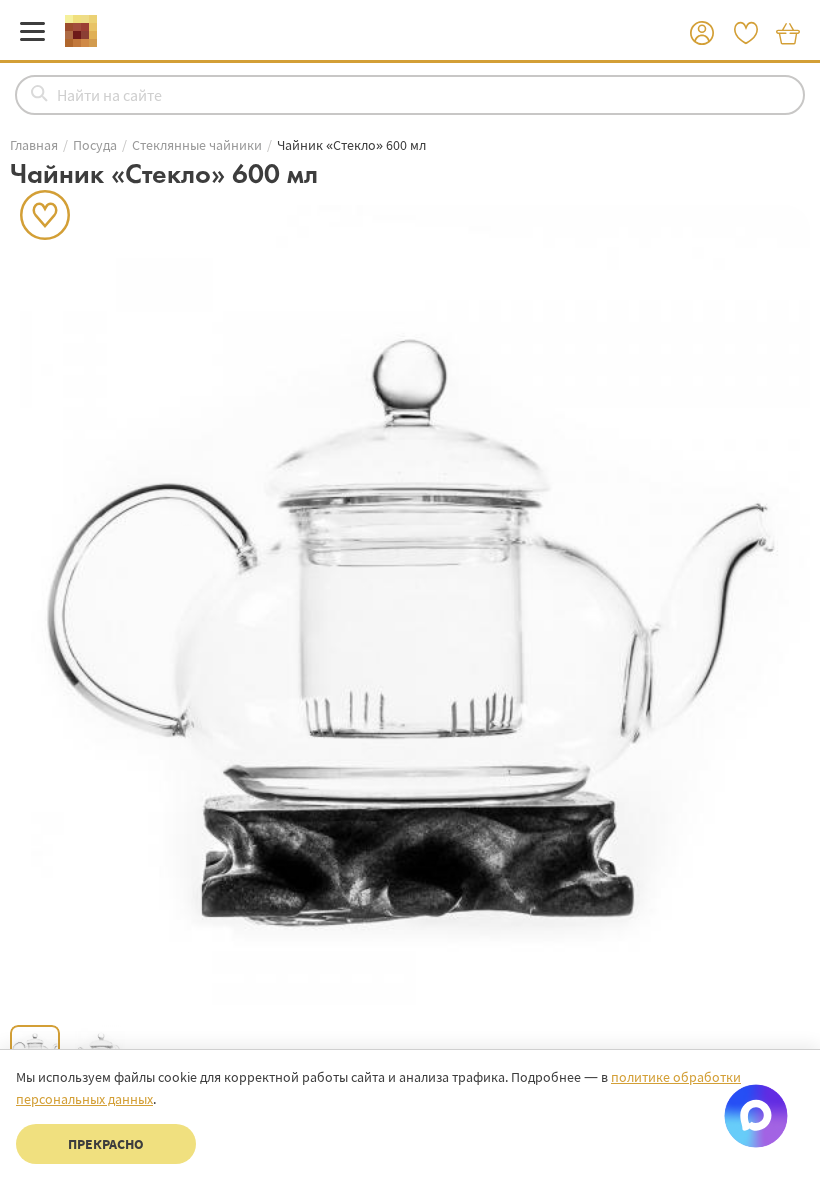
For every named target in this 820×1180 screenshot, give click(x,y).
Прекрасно (106, 1144)
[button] (702, 34)
